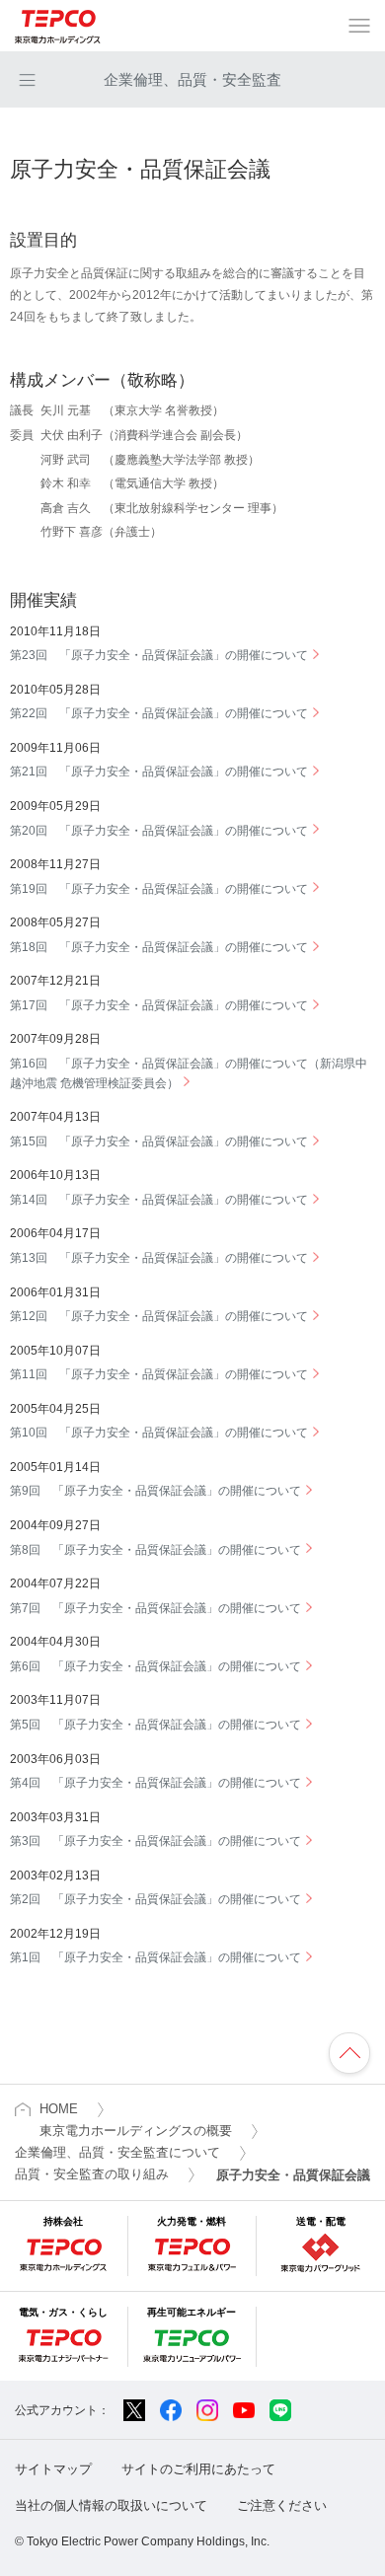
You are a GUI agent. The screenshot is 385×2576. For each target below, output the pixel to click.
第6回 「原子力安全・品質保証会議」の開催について (155, 1666)
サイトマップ (53, 2469)
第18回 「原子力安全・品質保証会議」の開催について (159, 947)
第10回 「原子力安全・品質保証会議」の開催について (159, 1433)
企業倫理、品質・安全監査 (192, 79)
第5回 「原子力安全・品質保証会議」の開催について (155, 1725)
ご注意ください (282, 2505)
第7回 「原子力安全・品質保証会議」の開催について (155, 1608)
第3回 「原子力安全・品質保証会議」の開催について (155, 1841)
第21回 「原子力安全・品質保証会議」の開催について (159, 772)
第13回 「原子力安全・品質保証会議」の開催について (159, 1258)
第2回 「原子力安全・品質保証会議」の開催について (155, 1899)
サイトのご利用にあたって (198, 2469)
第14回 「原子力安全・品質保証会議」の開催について (159, 1200)
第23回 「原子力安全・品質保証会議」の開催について (159, 655)
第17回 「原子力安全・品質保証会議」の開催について (159, 1005)
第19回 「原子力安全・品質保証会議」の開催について (159, 889)
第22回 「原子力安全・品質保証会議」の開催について (159, 713)
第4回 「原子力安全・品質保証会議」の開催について (155, 1783)
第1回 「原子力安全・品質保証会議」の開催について (155, 1957)
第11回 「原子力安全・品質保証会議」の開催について (159, 1374)
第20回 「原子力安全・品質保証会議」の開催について (159, 831)
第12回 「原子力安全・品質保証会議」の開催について (159, 1316)
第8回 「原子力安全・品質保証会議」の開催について (155, 1550)
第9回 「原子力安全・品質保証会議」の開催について (155, 1491)
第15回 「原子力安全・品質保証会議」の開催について (159, 1141)
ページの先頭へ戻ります (349, 2053)
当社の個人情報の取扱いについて (111, 2505)
